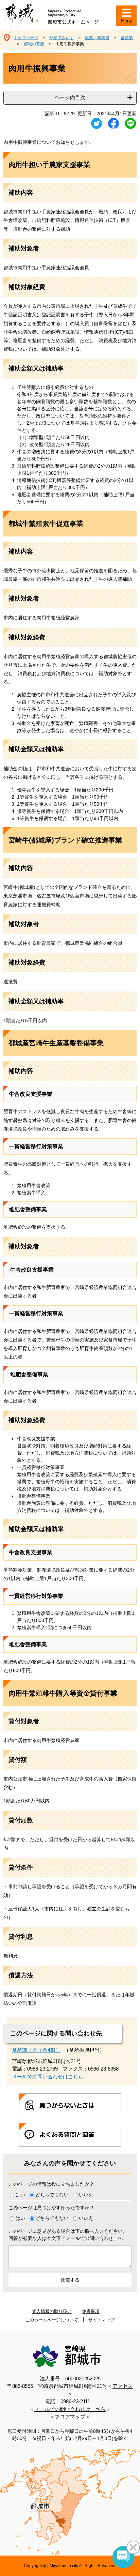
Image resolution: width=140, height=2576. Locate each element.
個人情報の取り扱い (52, 2311)
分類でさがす (62, 38)
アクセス (123, 2386)
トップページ (26, 38)
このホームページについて (52, 2320)
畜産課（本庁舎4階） (36, 2050)
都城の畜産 (34, 44)
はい (20, 2195)
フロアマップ (70, 2417)
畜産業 (127, 38)
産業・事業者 (97, 38)
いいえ (86, 2195)
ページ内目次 (70, 97)
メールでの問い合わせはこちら (48, 2077)
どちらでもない (52, 2195)
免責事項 (91, 2311)
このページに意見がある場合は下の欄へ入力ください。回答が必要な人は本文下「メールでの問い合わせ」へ (68, 2235)
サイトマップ (102, 2320)
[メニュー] (126, 16)
